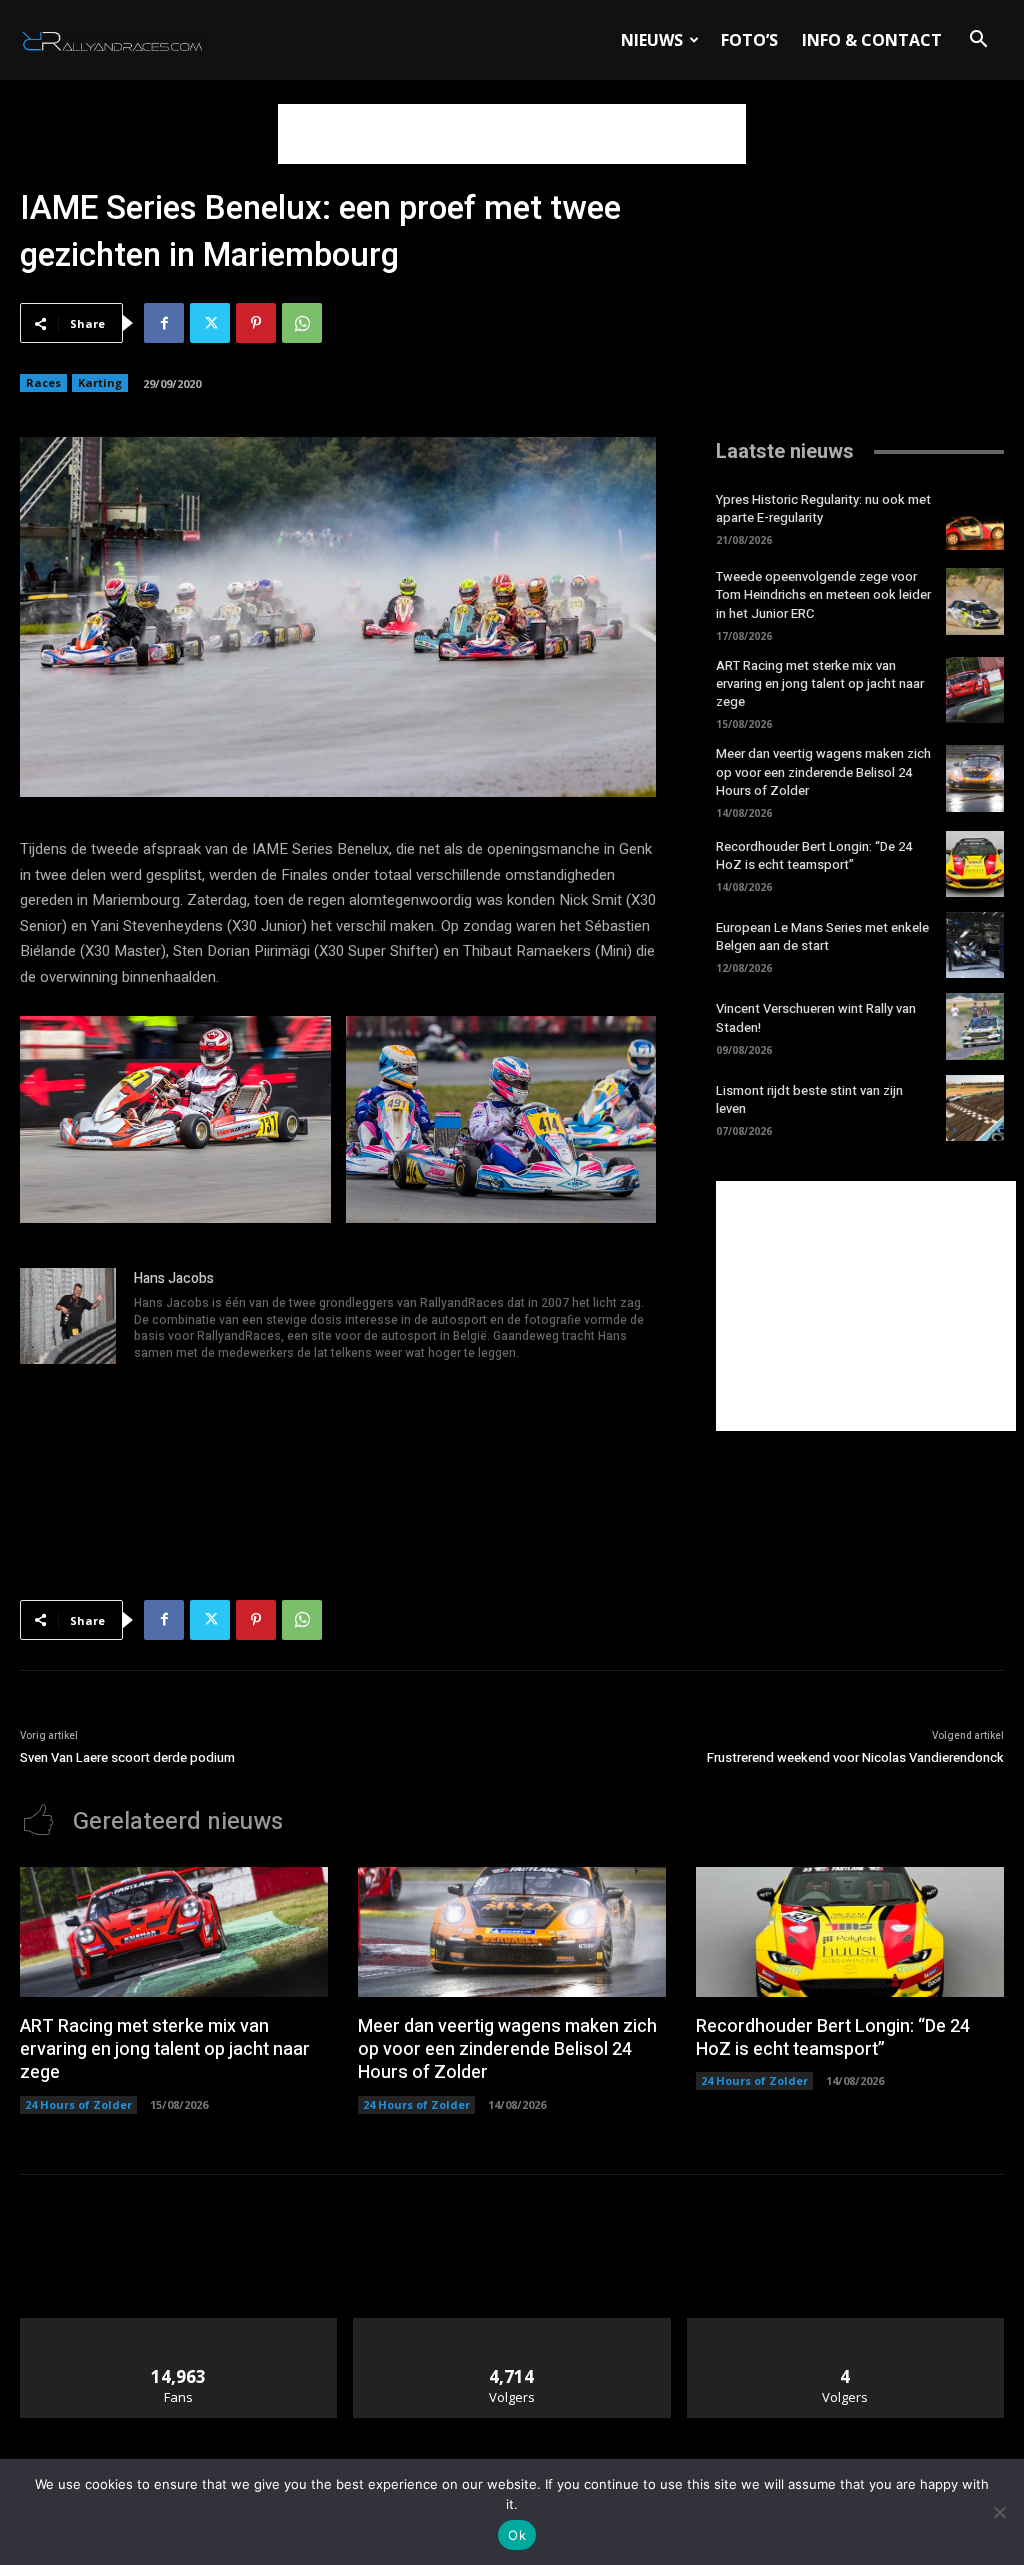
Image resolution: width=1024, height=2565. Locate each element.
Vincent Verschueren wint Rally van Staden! (816, 1017)
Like (179, 2325)
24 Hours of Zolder (78, 2104)
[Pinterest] (256, 323)
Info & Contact (872, 40)
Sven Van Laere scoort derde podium (127, 1757)
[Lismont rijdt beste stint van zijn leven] (975, 1108)
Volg (512, 2325)
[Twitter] (210, 323)
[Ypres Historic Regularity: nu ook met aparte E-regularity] (975, 517)
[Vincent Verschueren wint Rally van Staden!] (975, 1026)
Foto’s (749, 40)
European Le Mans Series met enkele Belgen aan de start (822, 936)
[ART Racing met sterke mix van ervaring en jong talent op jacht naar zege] (975, 690)
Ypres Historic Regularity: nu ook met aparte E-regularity (823, 508)
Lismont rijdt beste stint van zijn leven (809, 1099)
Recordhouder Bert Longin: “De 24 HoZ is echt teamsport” (814, 855)
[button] (978, 41)
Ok (517, 2535)
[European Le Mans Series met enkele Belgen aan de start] (975, 945)
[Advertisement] (512, 134)
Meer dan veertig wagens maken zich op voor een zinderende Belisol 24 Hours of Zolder (823, 771)
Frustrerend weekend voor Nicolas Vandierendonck (855, 1757)
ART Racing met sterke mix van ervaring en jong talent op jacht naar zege (820, 683)
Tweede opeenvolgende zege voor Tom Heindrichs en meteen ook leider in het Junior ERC (823, 594)
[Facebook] (164, 323)
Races (43, 382)
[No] (999, 2512)
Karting (100, 382)
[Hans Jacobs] (68, 1317)
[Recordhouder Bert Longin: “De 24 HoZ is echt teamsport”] (975, 864)
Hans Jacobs (174, 1278)
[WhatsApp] (302, 323)
